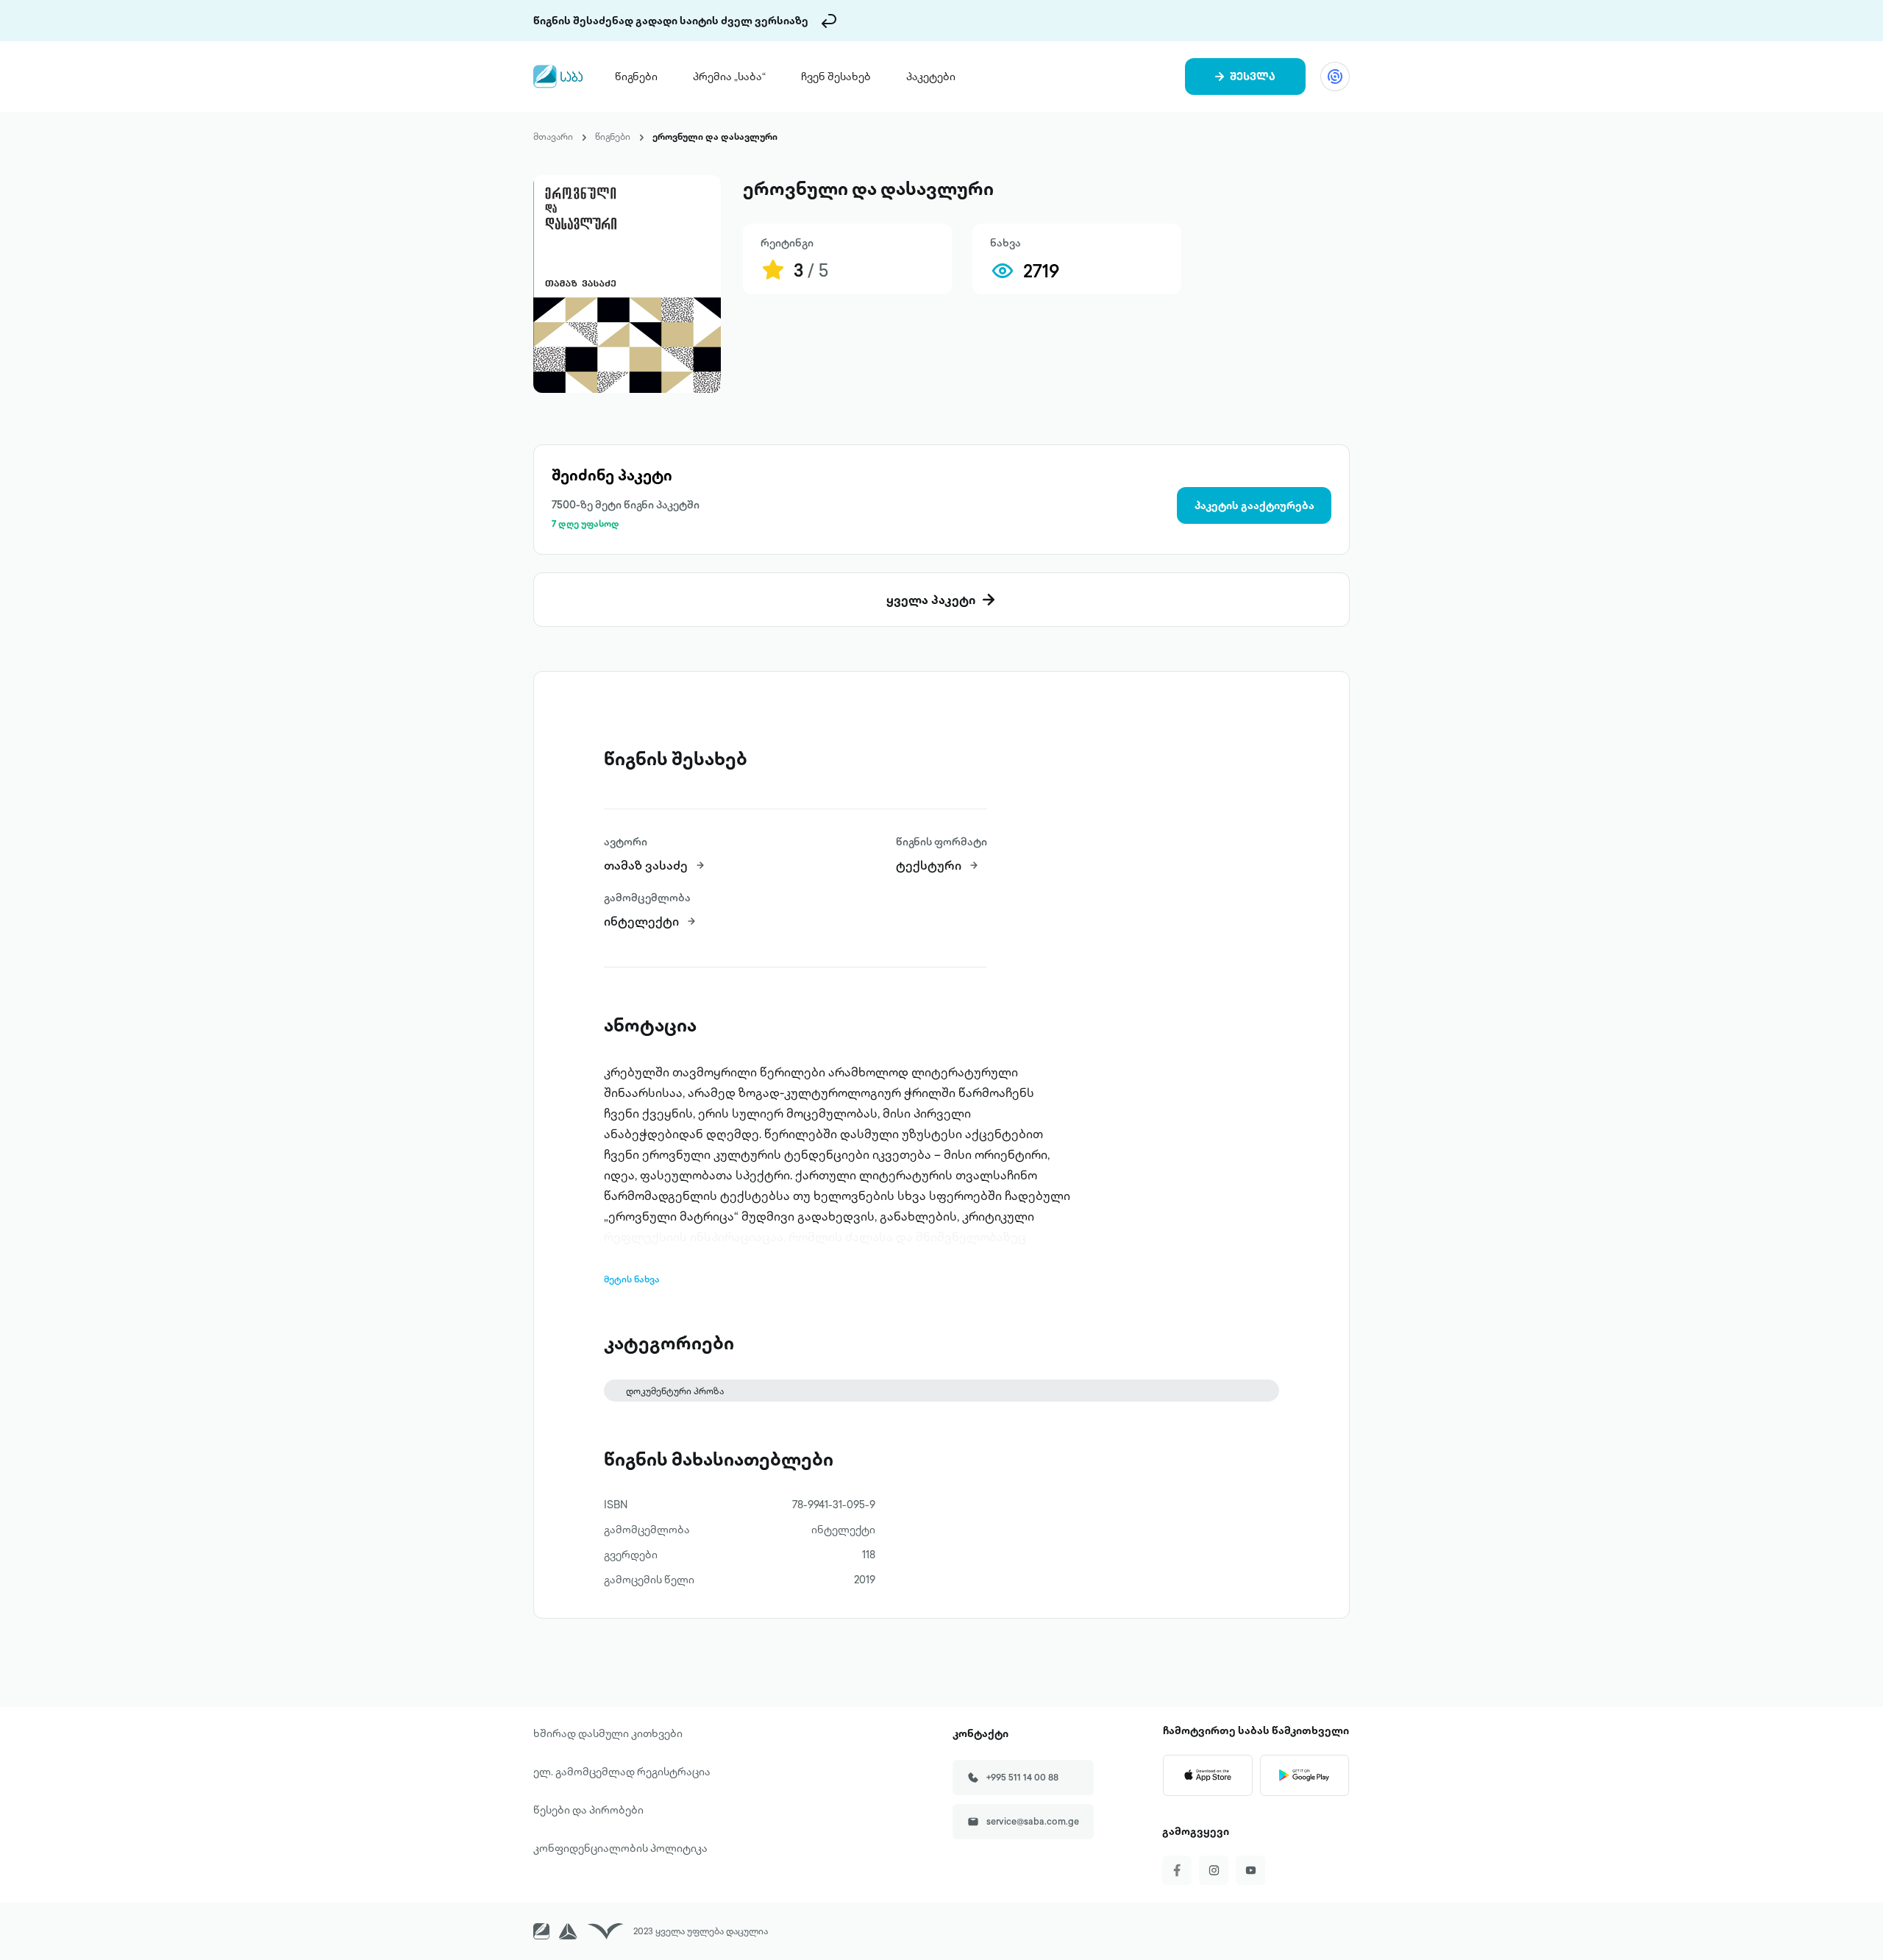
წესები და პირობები (588, 1810)
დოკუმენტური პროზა (675, 1391)
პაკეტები (931, 77)
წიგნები (636, 77)
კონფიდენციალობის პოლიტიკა (620, 1848)
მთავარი (553, 136)
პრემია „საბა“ (729, 77)
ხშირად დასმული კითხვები (608, 1733)
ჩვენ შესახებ (836, 77)
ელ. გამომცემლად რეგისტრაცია (622, 1772)
